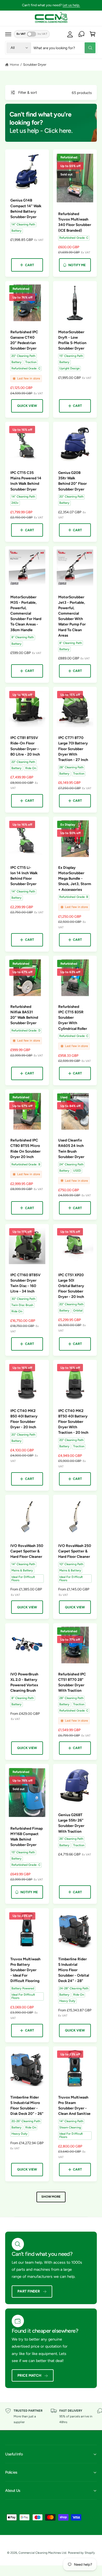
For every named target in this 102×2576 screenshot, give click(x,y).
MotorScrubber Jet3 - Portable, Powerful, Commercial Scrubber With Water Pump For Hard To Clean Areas (72, 616)
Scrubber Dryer (35, 65)
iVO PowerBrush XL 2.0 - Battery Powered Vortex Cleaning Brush (24, 1682)
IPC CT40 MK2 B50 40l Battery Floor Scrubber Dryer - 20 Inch (24, 1419)
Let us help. (71, 5)
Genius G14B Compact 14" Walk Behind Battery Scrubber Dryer (26, 208)
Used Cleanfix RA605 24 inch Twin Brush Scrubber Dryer (71, 1148)
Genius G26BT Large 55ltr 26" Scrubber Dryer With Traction (71, 1823)
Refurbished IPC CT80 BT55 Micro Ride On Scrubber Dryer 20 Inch (25, 1148)
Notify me (77, 265)
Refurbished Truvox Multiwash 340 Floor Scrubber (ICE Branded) (75, 222)
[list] (51, 2416)
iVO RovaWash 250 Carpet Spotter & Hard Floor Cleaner (75, 1551)
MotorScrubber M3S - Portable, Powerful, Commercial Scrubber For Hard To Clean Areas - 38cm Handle (26, 613)
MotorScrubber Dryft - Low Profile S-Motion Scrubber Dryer (72, 340)
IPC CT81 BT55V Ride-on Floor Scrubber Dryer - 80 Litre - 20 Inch (25, 746)
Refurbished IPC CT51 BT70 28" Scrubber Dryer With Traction (72, 1682)
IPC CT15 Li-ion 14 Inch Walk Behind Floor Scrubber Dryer (24, 876)
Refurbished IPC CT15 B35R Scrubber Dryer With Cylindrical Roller (73, 1017)
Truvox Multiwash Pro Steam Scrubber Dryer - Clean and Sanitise (74, 2105)
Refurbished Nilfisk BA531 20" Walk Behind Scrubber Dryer (24, 1015)
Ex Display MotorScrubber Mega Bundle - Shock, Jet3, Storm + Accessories (75, 878)
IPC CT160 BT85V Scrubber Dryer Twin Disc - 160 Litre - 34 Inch (25, 1283)
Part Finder (29, 2291)
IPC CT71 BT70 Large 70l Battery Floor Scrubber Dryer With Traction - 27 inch (73, 749)
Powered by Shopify (81, 2553)
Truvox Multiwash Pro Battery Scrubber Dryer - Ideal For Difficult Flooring (25, 1970)
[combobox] (64, 48)
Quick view (27, 406)
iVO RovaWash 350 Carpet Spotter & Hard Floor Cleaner (27, 1551)
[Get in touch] (81, 34)
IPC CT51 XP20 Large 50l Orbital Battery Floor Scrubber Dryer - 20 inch (71, 1286)
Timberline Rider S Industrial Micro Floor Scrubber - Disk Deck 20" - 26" (27, 2105)
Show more (51, 2197)
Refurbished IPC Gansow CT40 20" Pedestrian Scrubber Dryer (24, 340)
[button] (8, 34)
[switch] (32, 34)
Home (14, 65)
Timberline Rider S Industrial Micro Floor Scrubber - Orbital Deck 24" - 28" (74, 1970)
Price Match (29, 2375)
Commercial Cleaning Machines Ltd (42, 2553)
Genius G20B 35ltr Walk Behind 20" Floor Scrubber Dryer (72, 481)
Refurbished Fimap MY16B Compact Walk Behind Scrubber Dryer (27, 1836)
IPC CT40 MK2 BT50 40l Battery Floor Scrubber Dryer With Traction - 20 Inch (73, 1422)
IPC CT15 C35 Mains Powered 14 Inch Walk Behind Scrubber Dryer (26, 481)
